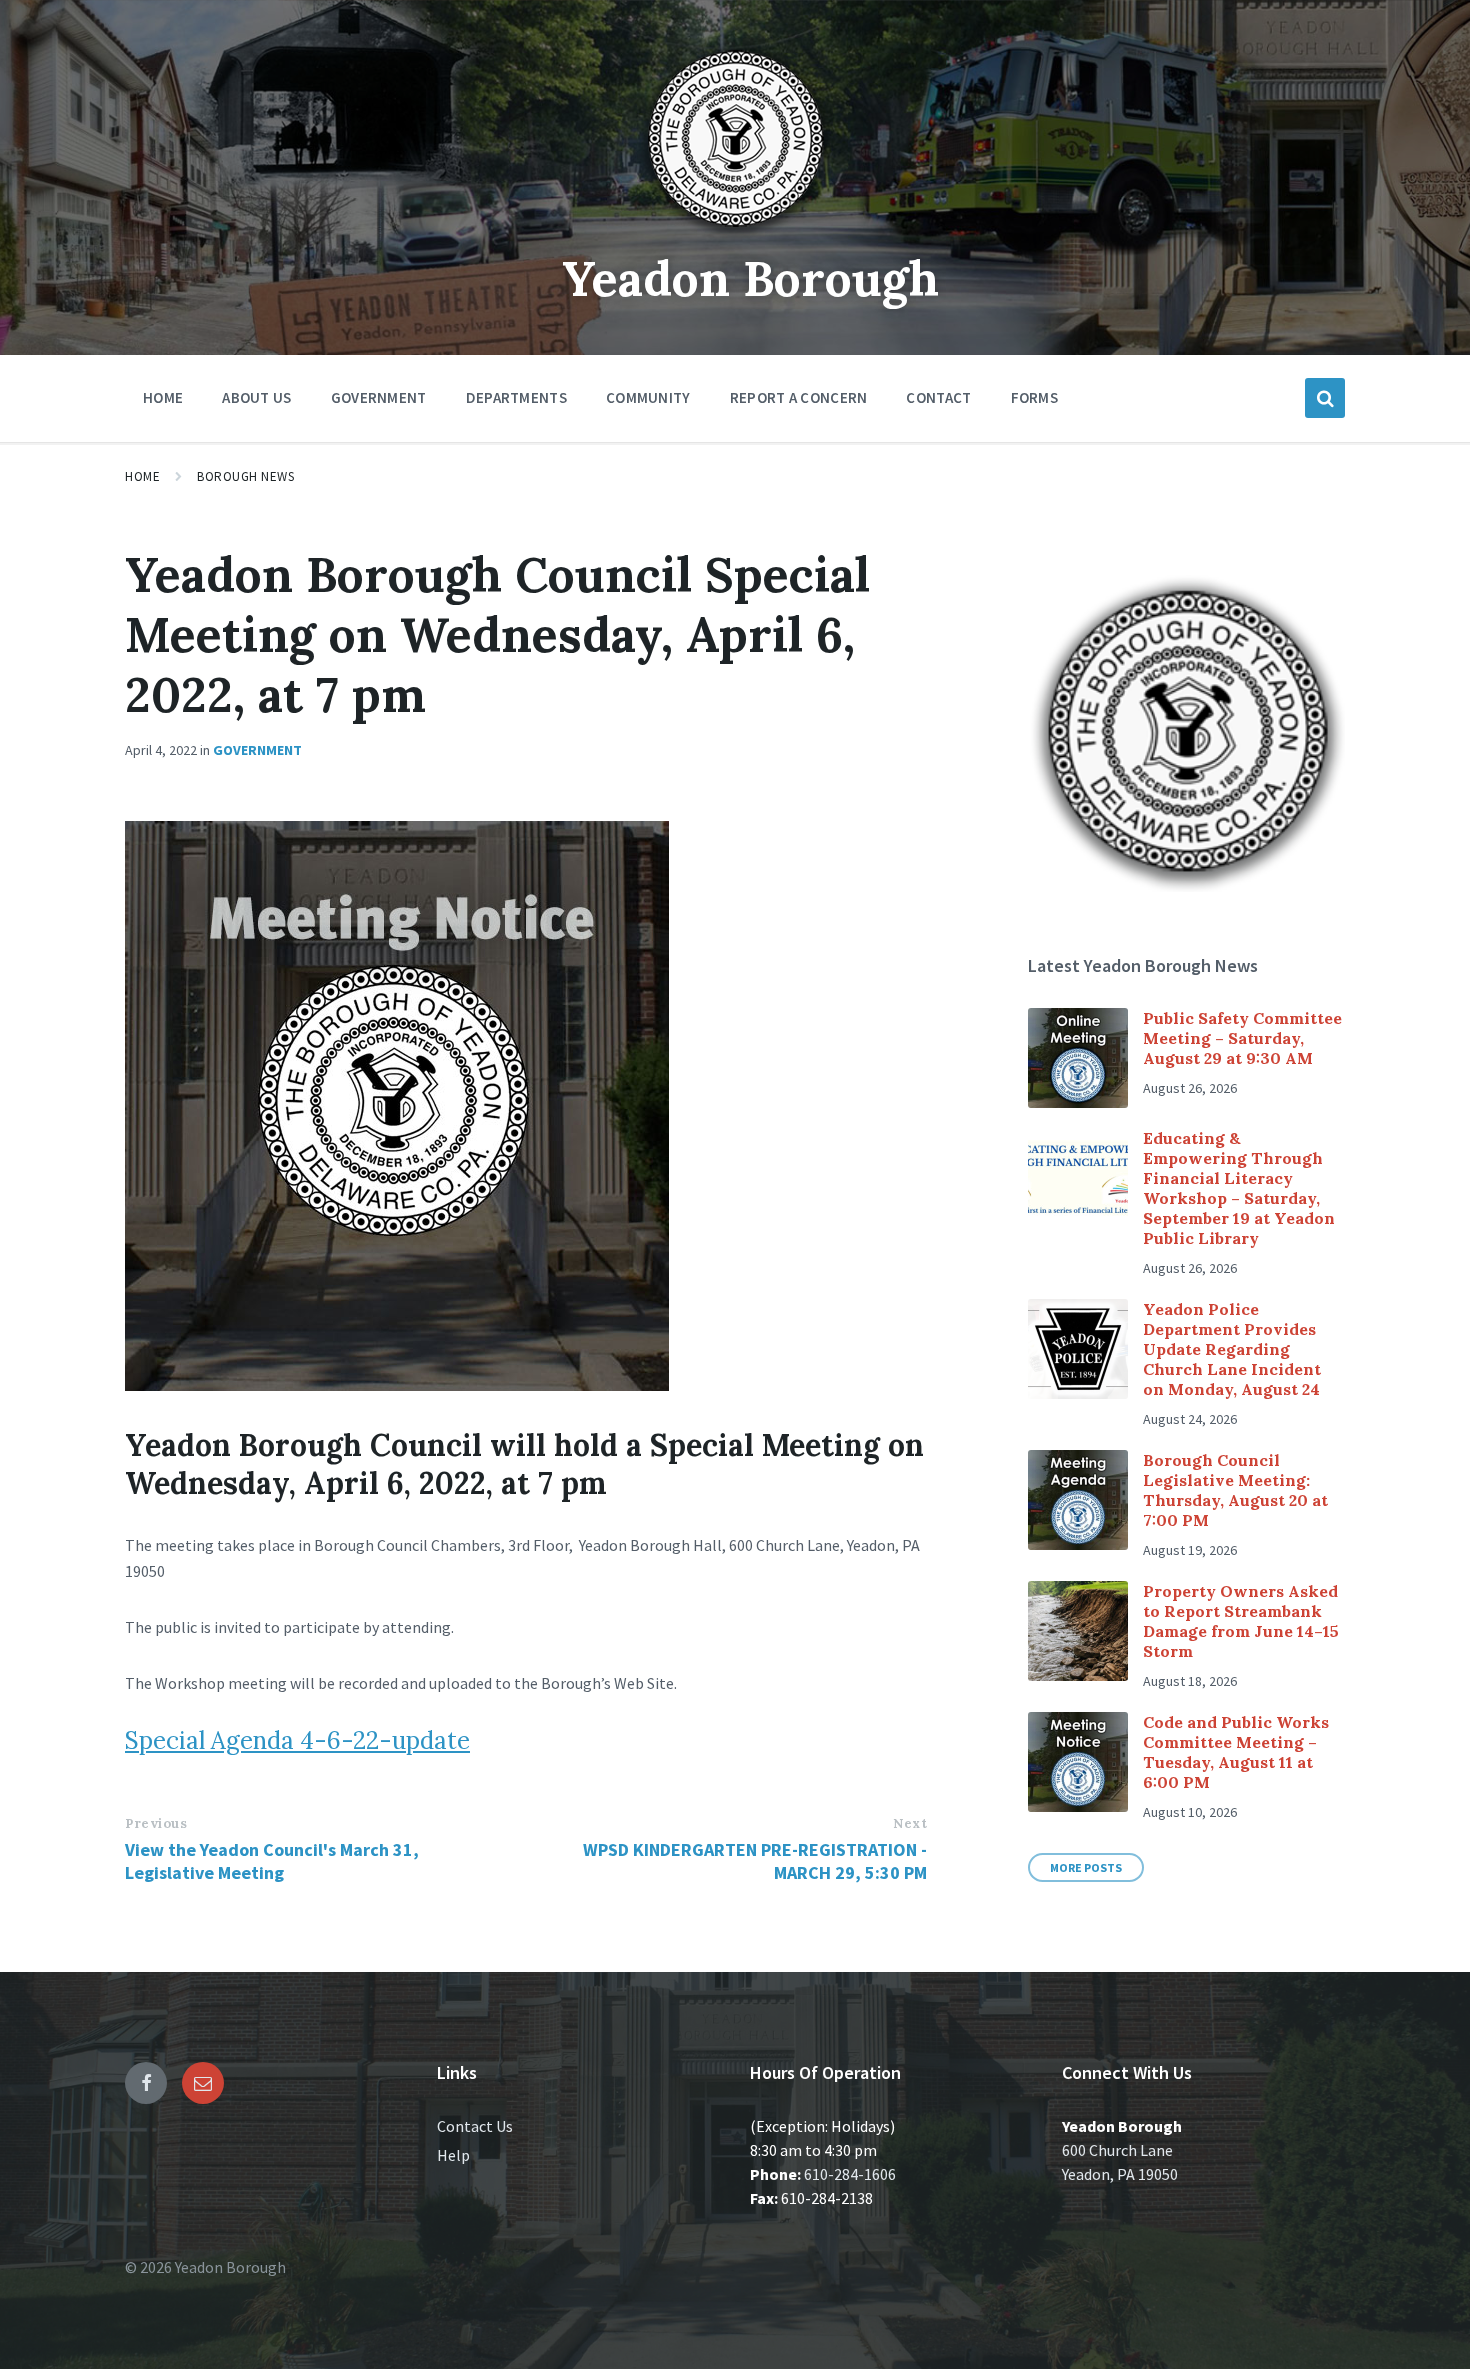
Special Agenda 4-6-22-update (297, 1740)
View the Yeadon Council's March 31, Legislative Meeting (272, 1861)
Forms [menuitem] (1035, 397)
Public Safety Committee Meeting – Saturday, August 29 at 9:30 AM (1242, 1038)
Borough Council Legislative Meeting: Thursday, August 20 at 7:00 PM (1235, 1490)
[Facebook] (146, 2083)
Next (910, 1823)
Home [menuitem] (163, 397)
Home (142, 476)
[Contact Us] (203, 2083)
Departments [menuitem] (516, 397)
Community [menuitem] (648, 397)
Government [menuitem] (379, 397)
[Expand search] (1325, 398)
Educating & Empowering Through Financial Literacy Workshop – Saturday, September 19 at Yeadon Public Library (1239, 1188)
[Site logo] (735, 234)
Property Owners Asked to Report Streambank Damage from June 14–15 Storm (1241, 1621)
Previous (156, 1823)
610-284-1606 (850, 2174)
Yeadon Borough (750, 278)
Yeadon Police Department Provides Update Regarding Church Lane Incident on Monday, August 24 (1232, 1349)
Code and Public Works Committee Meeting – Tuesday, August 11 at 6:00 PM (1236, 1752)
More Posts (1086, 1867)
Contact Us (475, 2126)
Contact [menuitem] (938, 397)
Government (257, 750)
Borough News (245, 476)
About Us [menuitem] (256, 397)
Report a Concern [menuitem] (799, 397)
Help (453, 2155)
